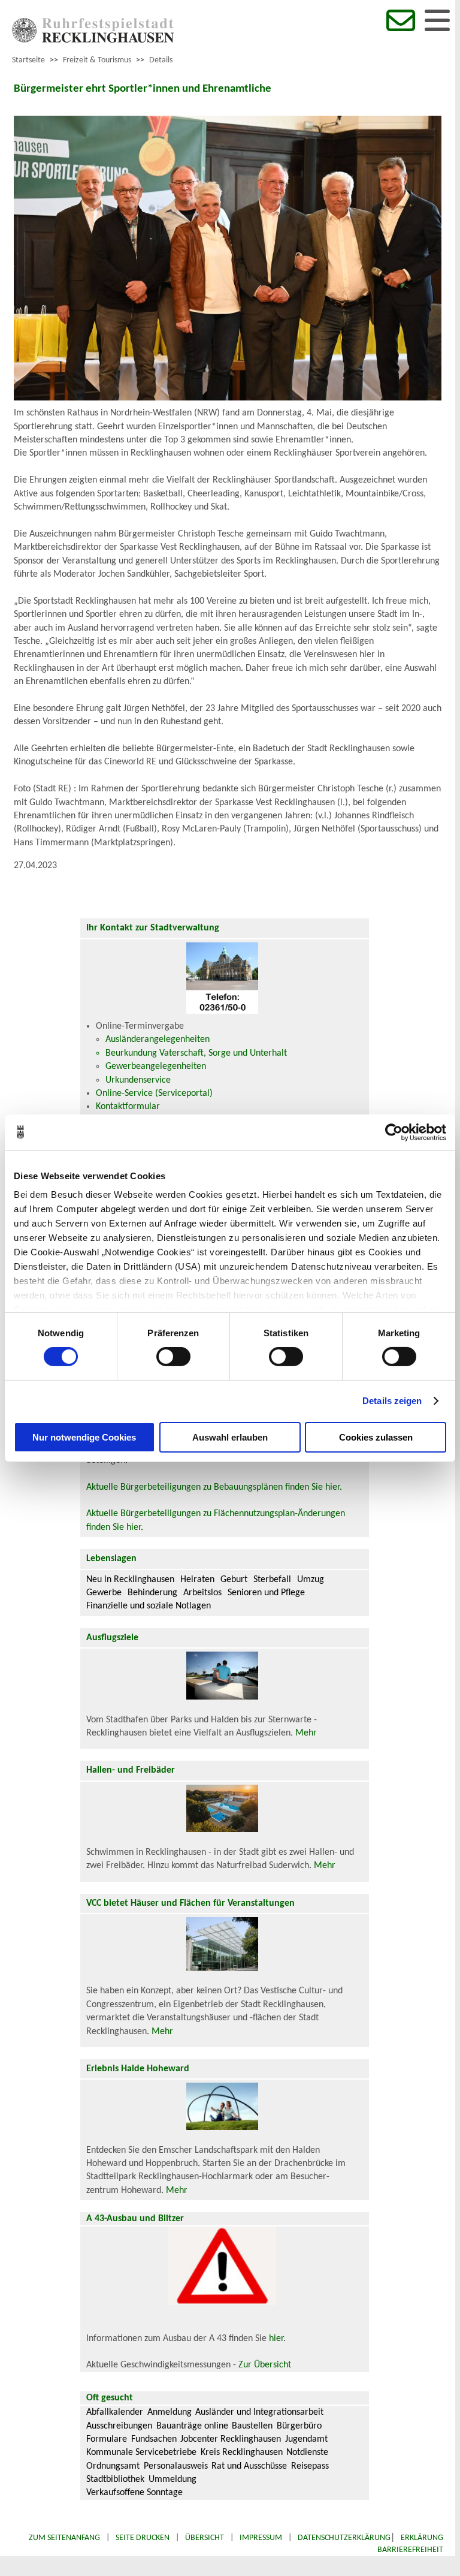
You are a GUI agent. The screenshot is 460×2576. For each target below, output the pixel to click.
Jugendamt (306, 2439)
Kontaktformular (128, 1107)
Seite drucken (143, 2538)
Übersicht (205, 2538)
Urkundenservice (138, 1080)
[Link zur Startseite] (93, 40)
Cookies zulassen (376, 1437)
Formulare (107, 2439)
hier (276, 2339)
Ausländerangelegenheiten (158, 1040)
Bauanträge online (192, 2426)
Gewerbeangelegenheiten (156, 1066)
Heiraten (197, 1580)
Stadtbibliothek (115, 2479)
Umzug (311, 1580)
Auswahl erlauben (230, 1437)
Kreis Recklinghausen (242, 2453)
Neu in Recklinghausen (130, 1580)
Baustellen (252, 2426)
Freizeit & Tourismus (97, 60)
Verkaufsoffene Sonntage (134, 2493)
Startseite (28, 60)
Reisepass (310, 2466)
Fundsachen (154, 2439)
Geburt (234, 1580)
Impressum (261, 2538)
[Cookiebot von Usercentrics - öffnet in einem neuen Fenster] (394, 1132)
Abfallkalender (115, 2412)
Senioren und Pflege (266, 1593)
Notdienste (307, 2453)
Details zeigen (392, 1401)
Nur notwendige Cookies (84, 1437)
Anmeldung (170, 2412)
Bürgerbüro (299, 2426)
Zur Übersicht (265, 2365)
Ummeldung (172, 2479)
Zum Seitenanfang (64, 2538)
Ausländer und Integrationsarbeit (259, 2412)
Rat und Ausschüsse (249, 2466)
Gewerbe (104, 1593)
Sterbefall (272, 1580)
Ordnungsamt (113, 2466)
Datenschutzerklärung (344, 2538)
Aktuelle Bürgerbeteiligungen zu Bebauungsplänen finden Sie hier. (214, 1487)
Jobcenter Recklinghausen (231, 2439)
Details (161, 60)
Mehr (306, 1733)
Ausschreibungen (119, 2426)
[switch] (173, 1357)
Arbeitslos (202, 1593)
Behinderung (152, 1593)
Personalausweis (176, 2466)
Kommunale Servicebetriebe (141, 2453)
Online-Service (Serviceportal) (154, 1093)
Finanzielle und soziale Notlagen (149, 1606)
